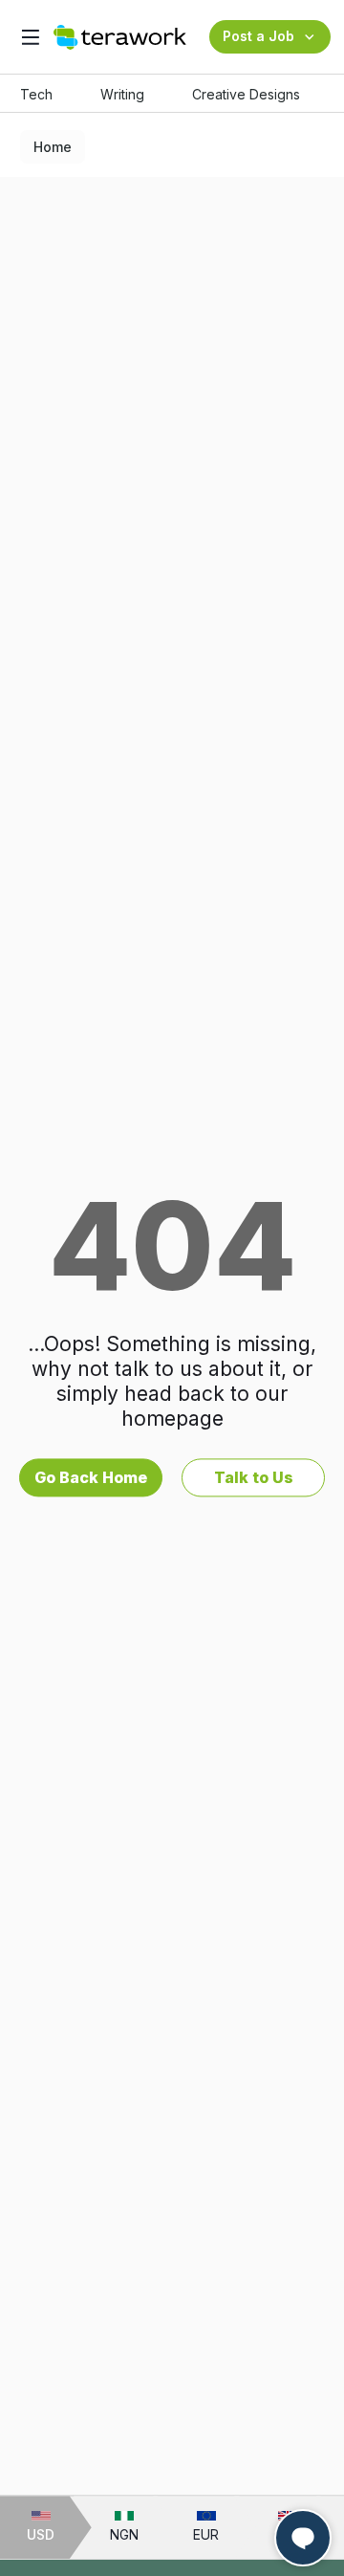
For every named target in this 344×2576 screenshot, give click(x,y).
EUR (206, 2534)
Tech (36, 94)
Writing (122, 94)
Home (53, 147)
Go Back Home (91, 1477)
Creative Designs (246, 94)
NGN (124, 2534)
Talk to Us (254, 1477)
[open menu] (30, 37)
